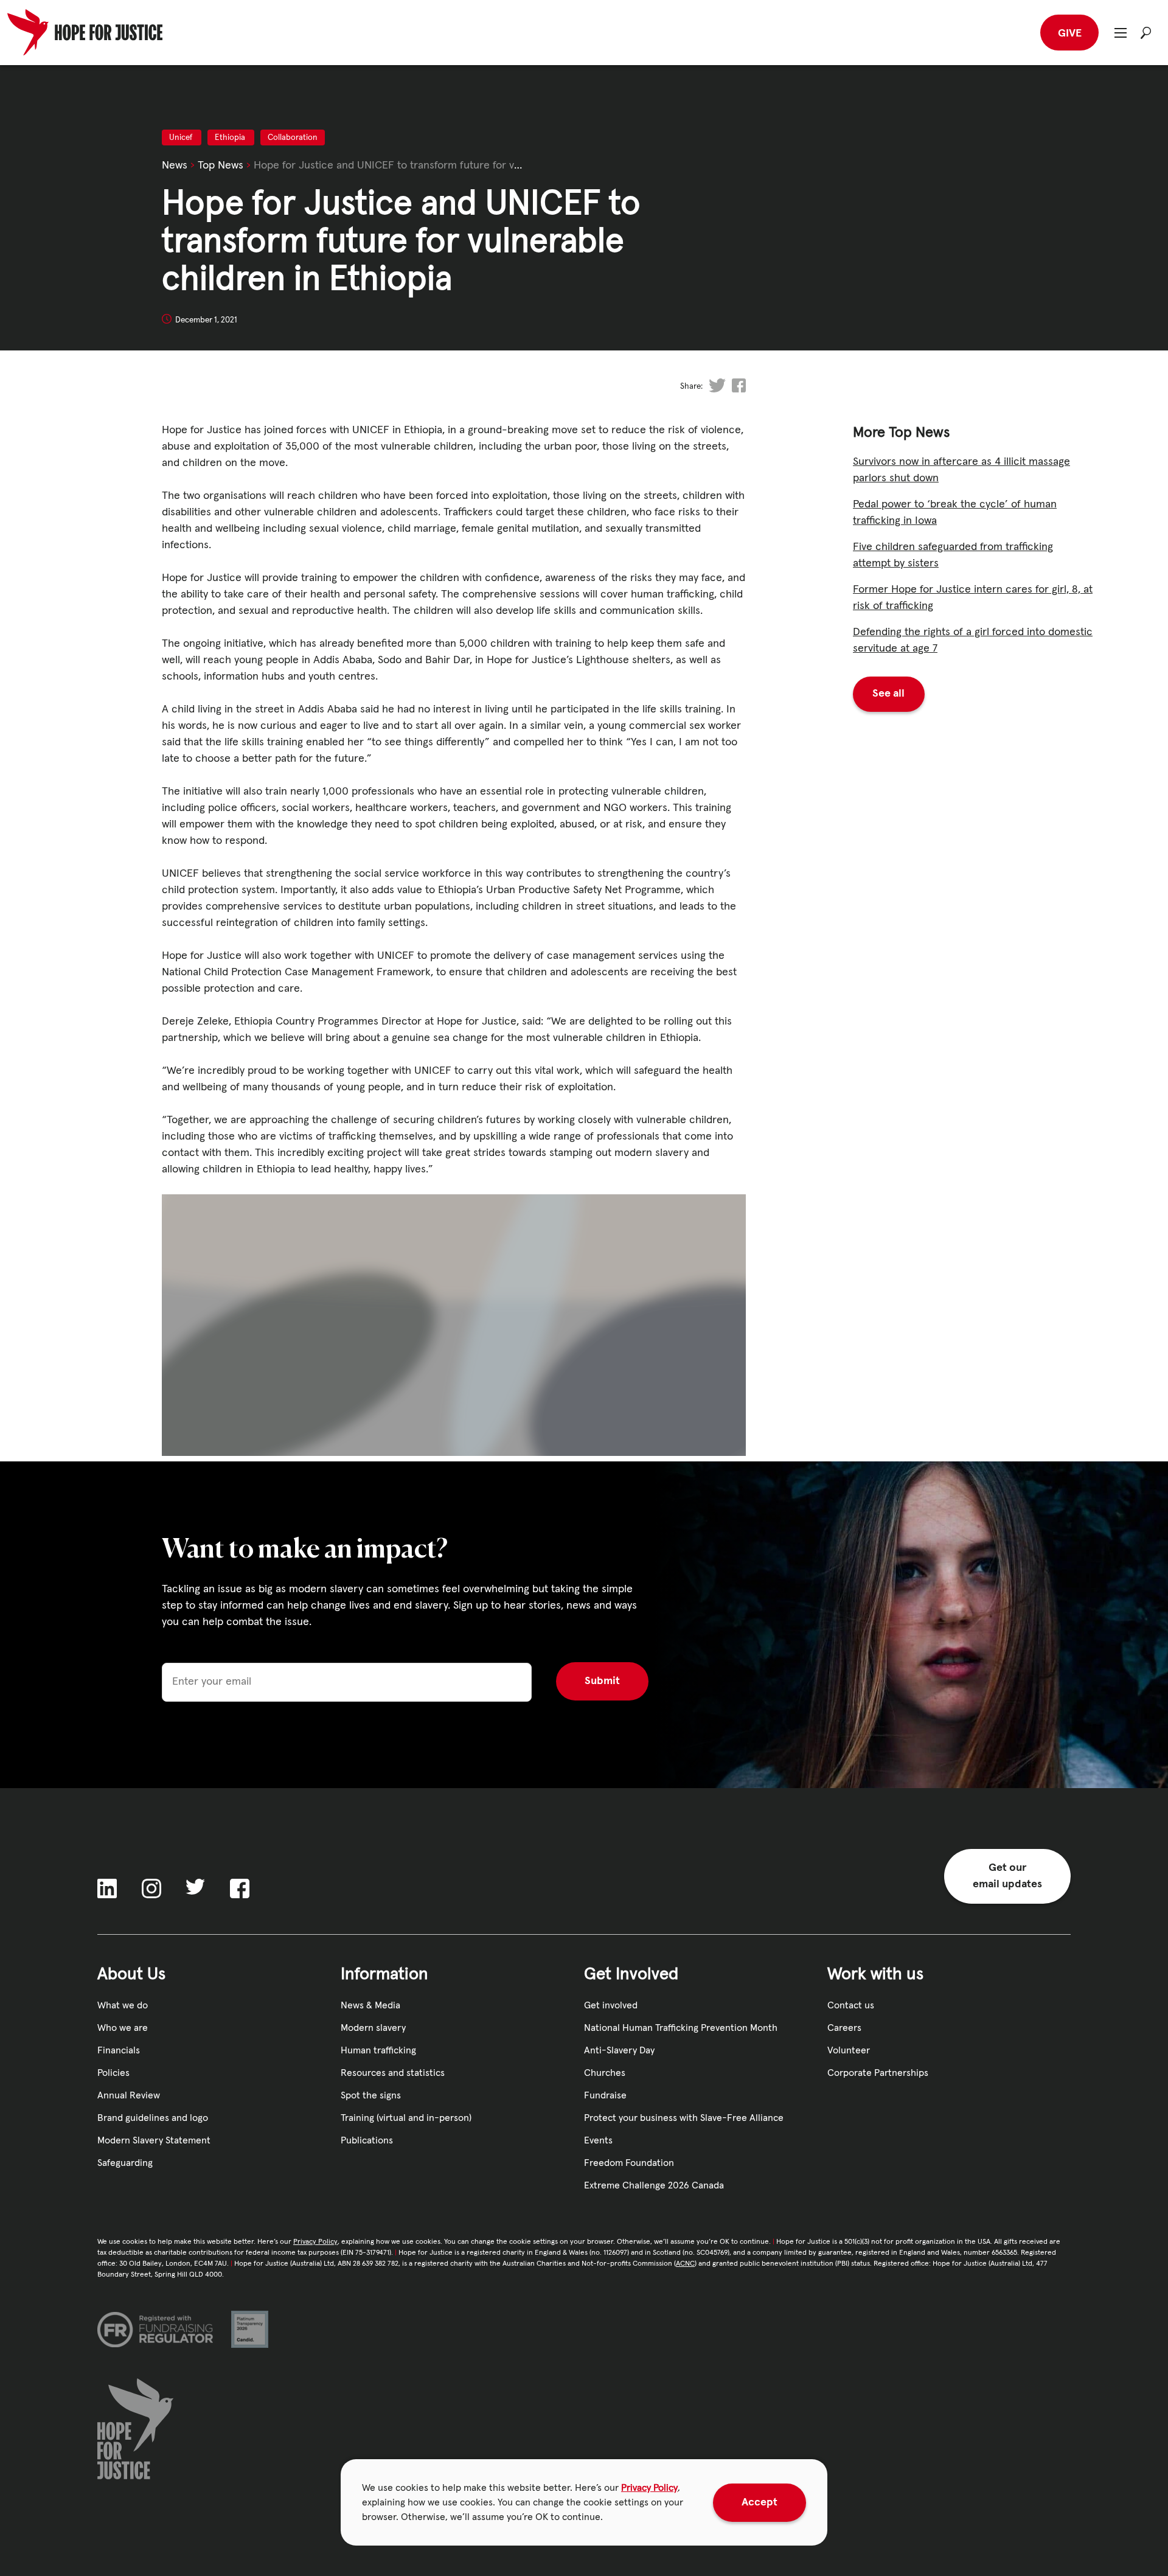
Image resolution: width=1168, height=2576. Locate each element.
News (175, 165)
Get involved (611, 2005)
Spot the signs (371, 2095)
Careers (844, 2028)
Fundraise (605, 2095)
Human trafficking (378, 2050)
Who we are (123, 2028)
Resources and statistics (393, 2073)
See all (888, 694)
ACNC (685, 2264)
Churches (605, 2073)
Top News (221, 165)
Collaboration (293, 138)
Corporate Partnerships (878, 2073)
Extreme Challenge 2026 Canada (654, 2185)
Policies (113, 2073)
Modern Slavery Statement (154, 2140)
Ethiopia (231, 138)
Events (598, 2140)
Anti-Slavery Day (619, 2050)
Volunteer (849, 2050)
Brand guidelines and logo (153, 2118)
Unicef (182, 138)
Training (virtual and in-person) (406, 2118)
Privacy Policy (649, 2488)
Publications (367, 2140)
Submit (602, 1681)
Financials (119, 2050)
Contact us (851, 2005)
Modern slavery (373, 2028)
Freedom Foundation (629, 2163)
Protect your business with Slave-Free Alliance (684, 2118)
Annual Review (129, 2095)
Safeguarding (125, 2163)
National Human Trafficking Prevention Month (681, 2028)
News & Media (370, 2005)
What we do (123, 2005)
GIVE (1070, 33)
